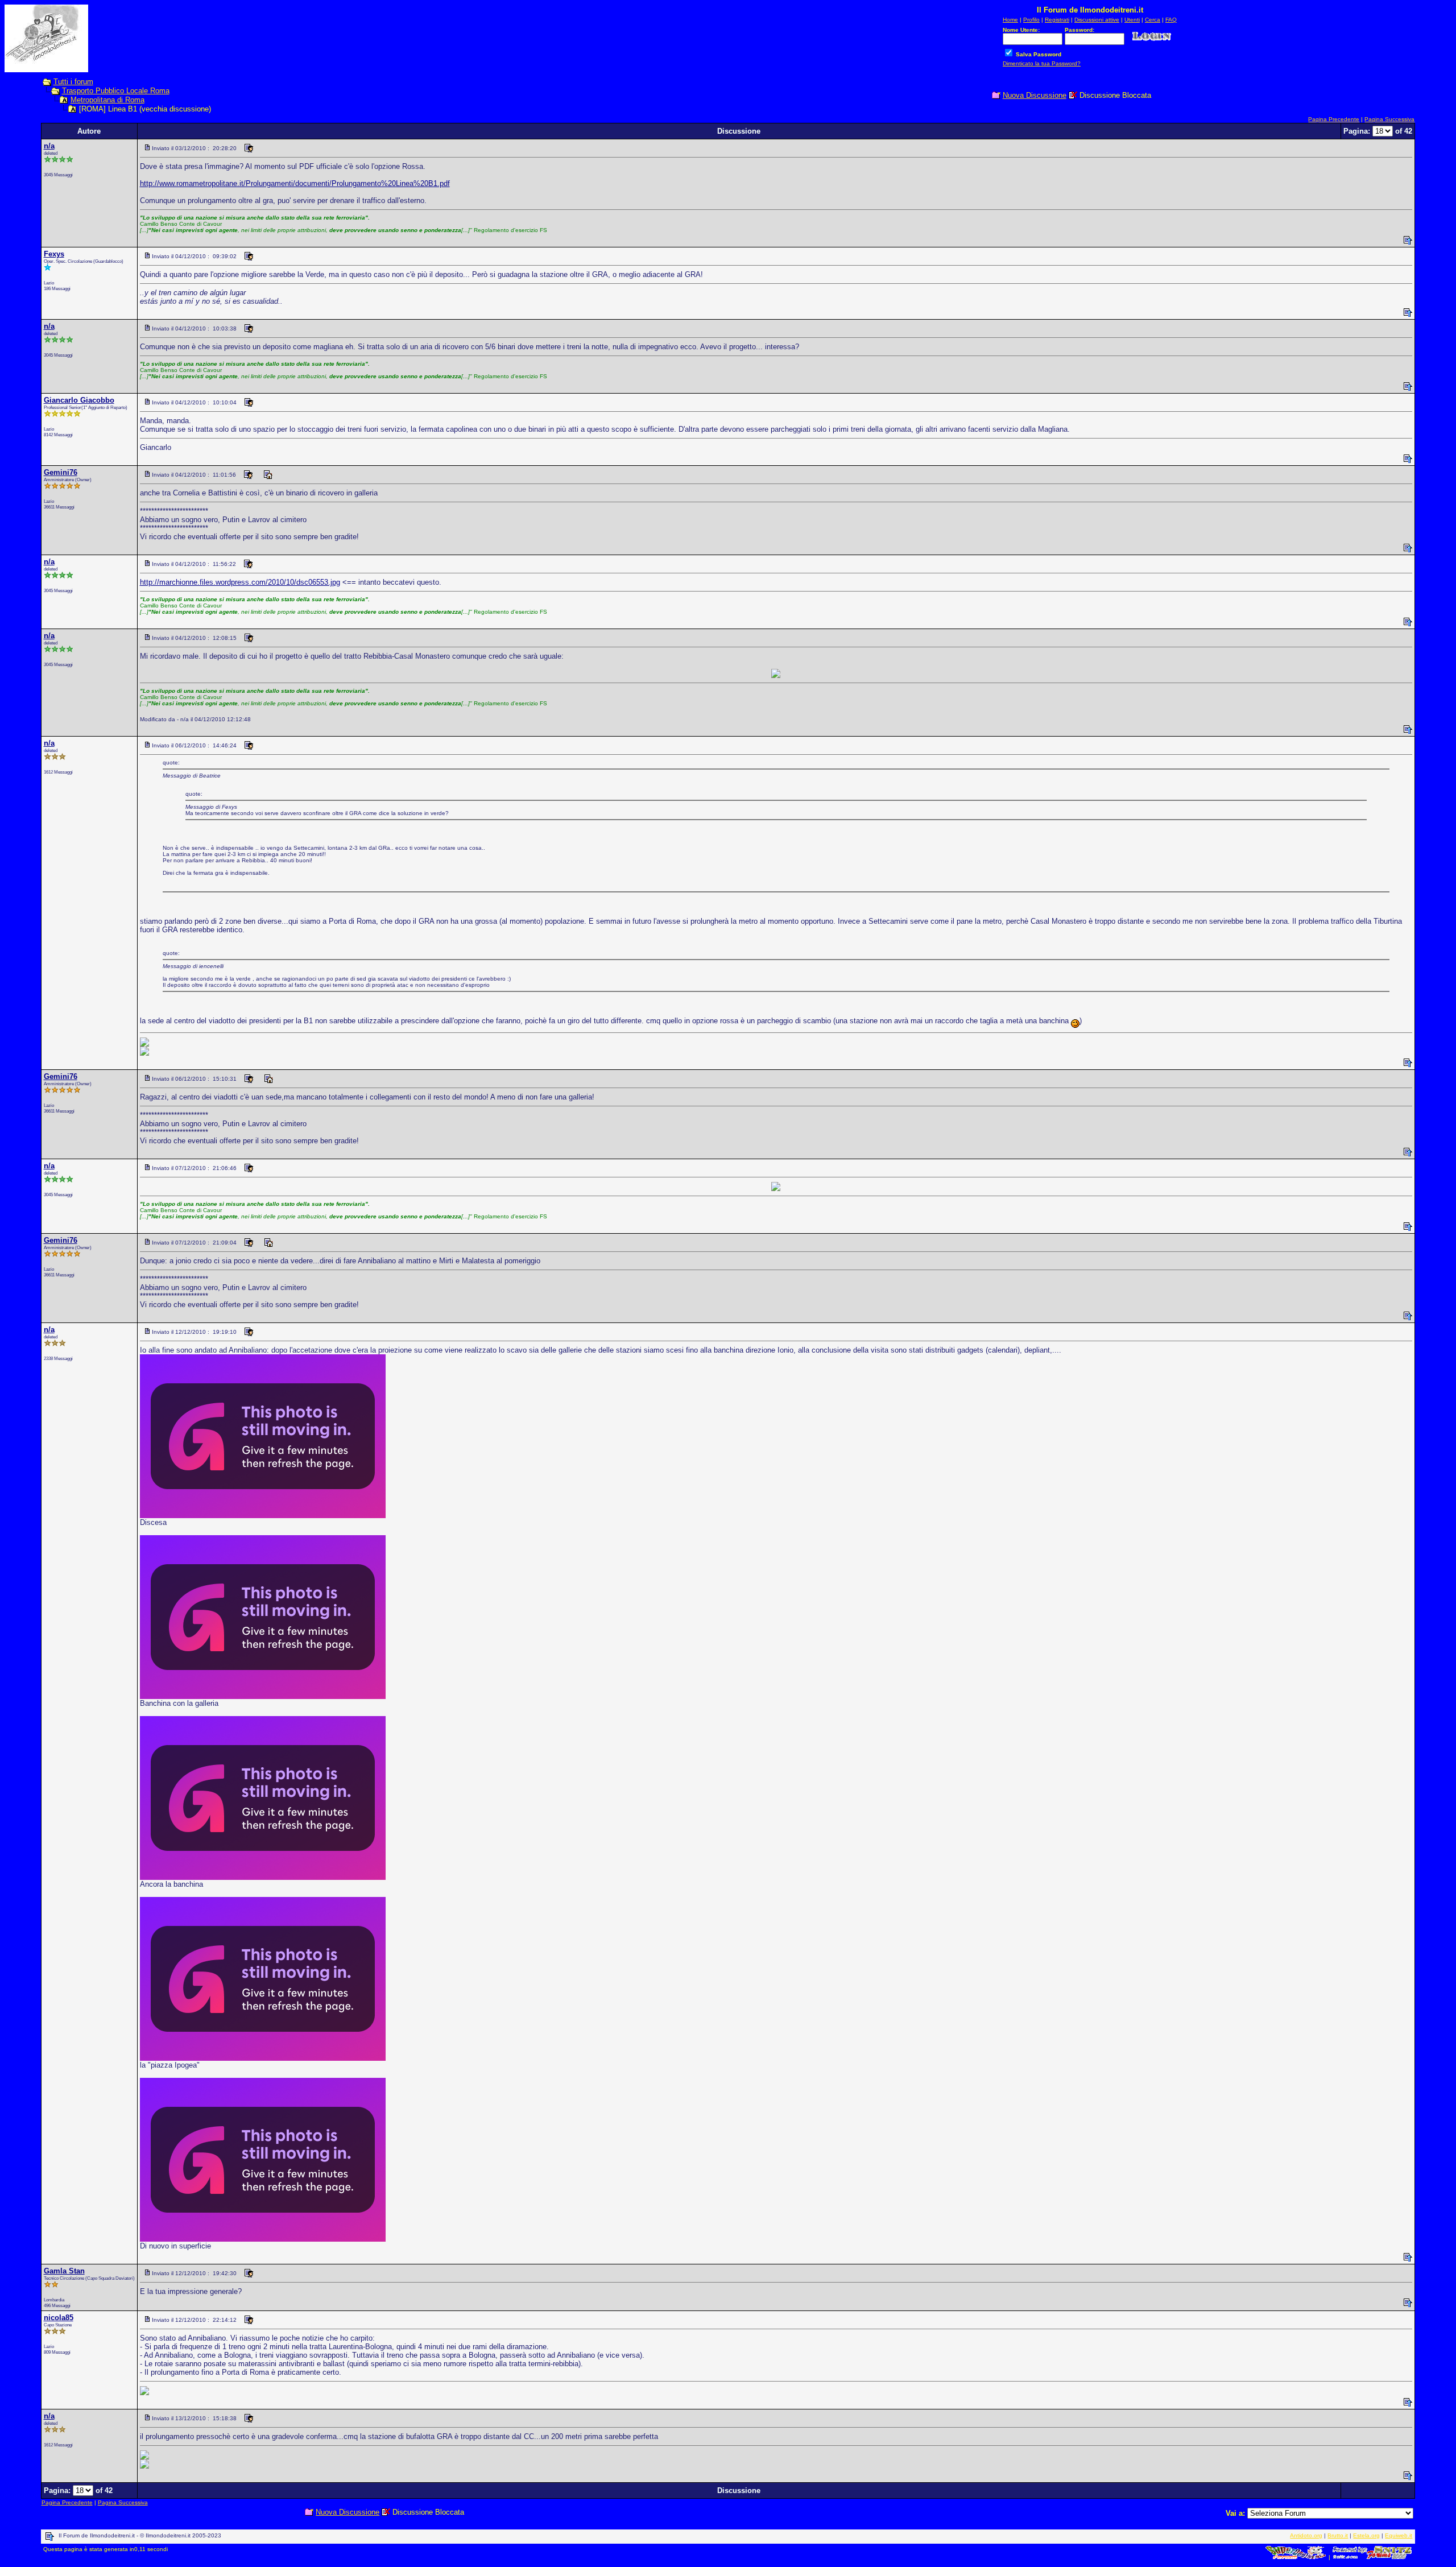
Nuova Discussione (1035, 95)
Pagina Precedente (1334, 119)
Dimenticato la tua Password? (1042, 63)
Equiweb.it (1399, 2535)
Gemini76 (61, 472)
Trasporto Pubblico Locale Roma (116, 91)
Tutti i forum (73, 82)
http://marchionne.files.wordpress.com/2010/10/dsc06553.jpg (240, 582)
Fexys (54, 254)
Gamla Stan (64, 2271)
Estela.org (1366, 2535)
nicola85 (59, 2318)
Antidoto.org (1306, 2535)
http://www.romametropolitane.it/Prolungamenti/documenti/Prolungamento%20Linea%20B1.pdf (295, 183)
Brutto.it (1338, 2535)
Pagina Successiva (1389, 119)
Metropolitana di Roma (107, 100)
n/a (49, 146)
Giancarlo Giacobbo (79, 400)
